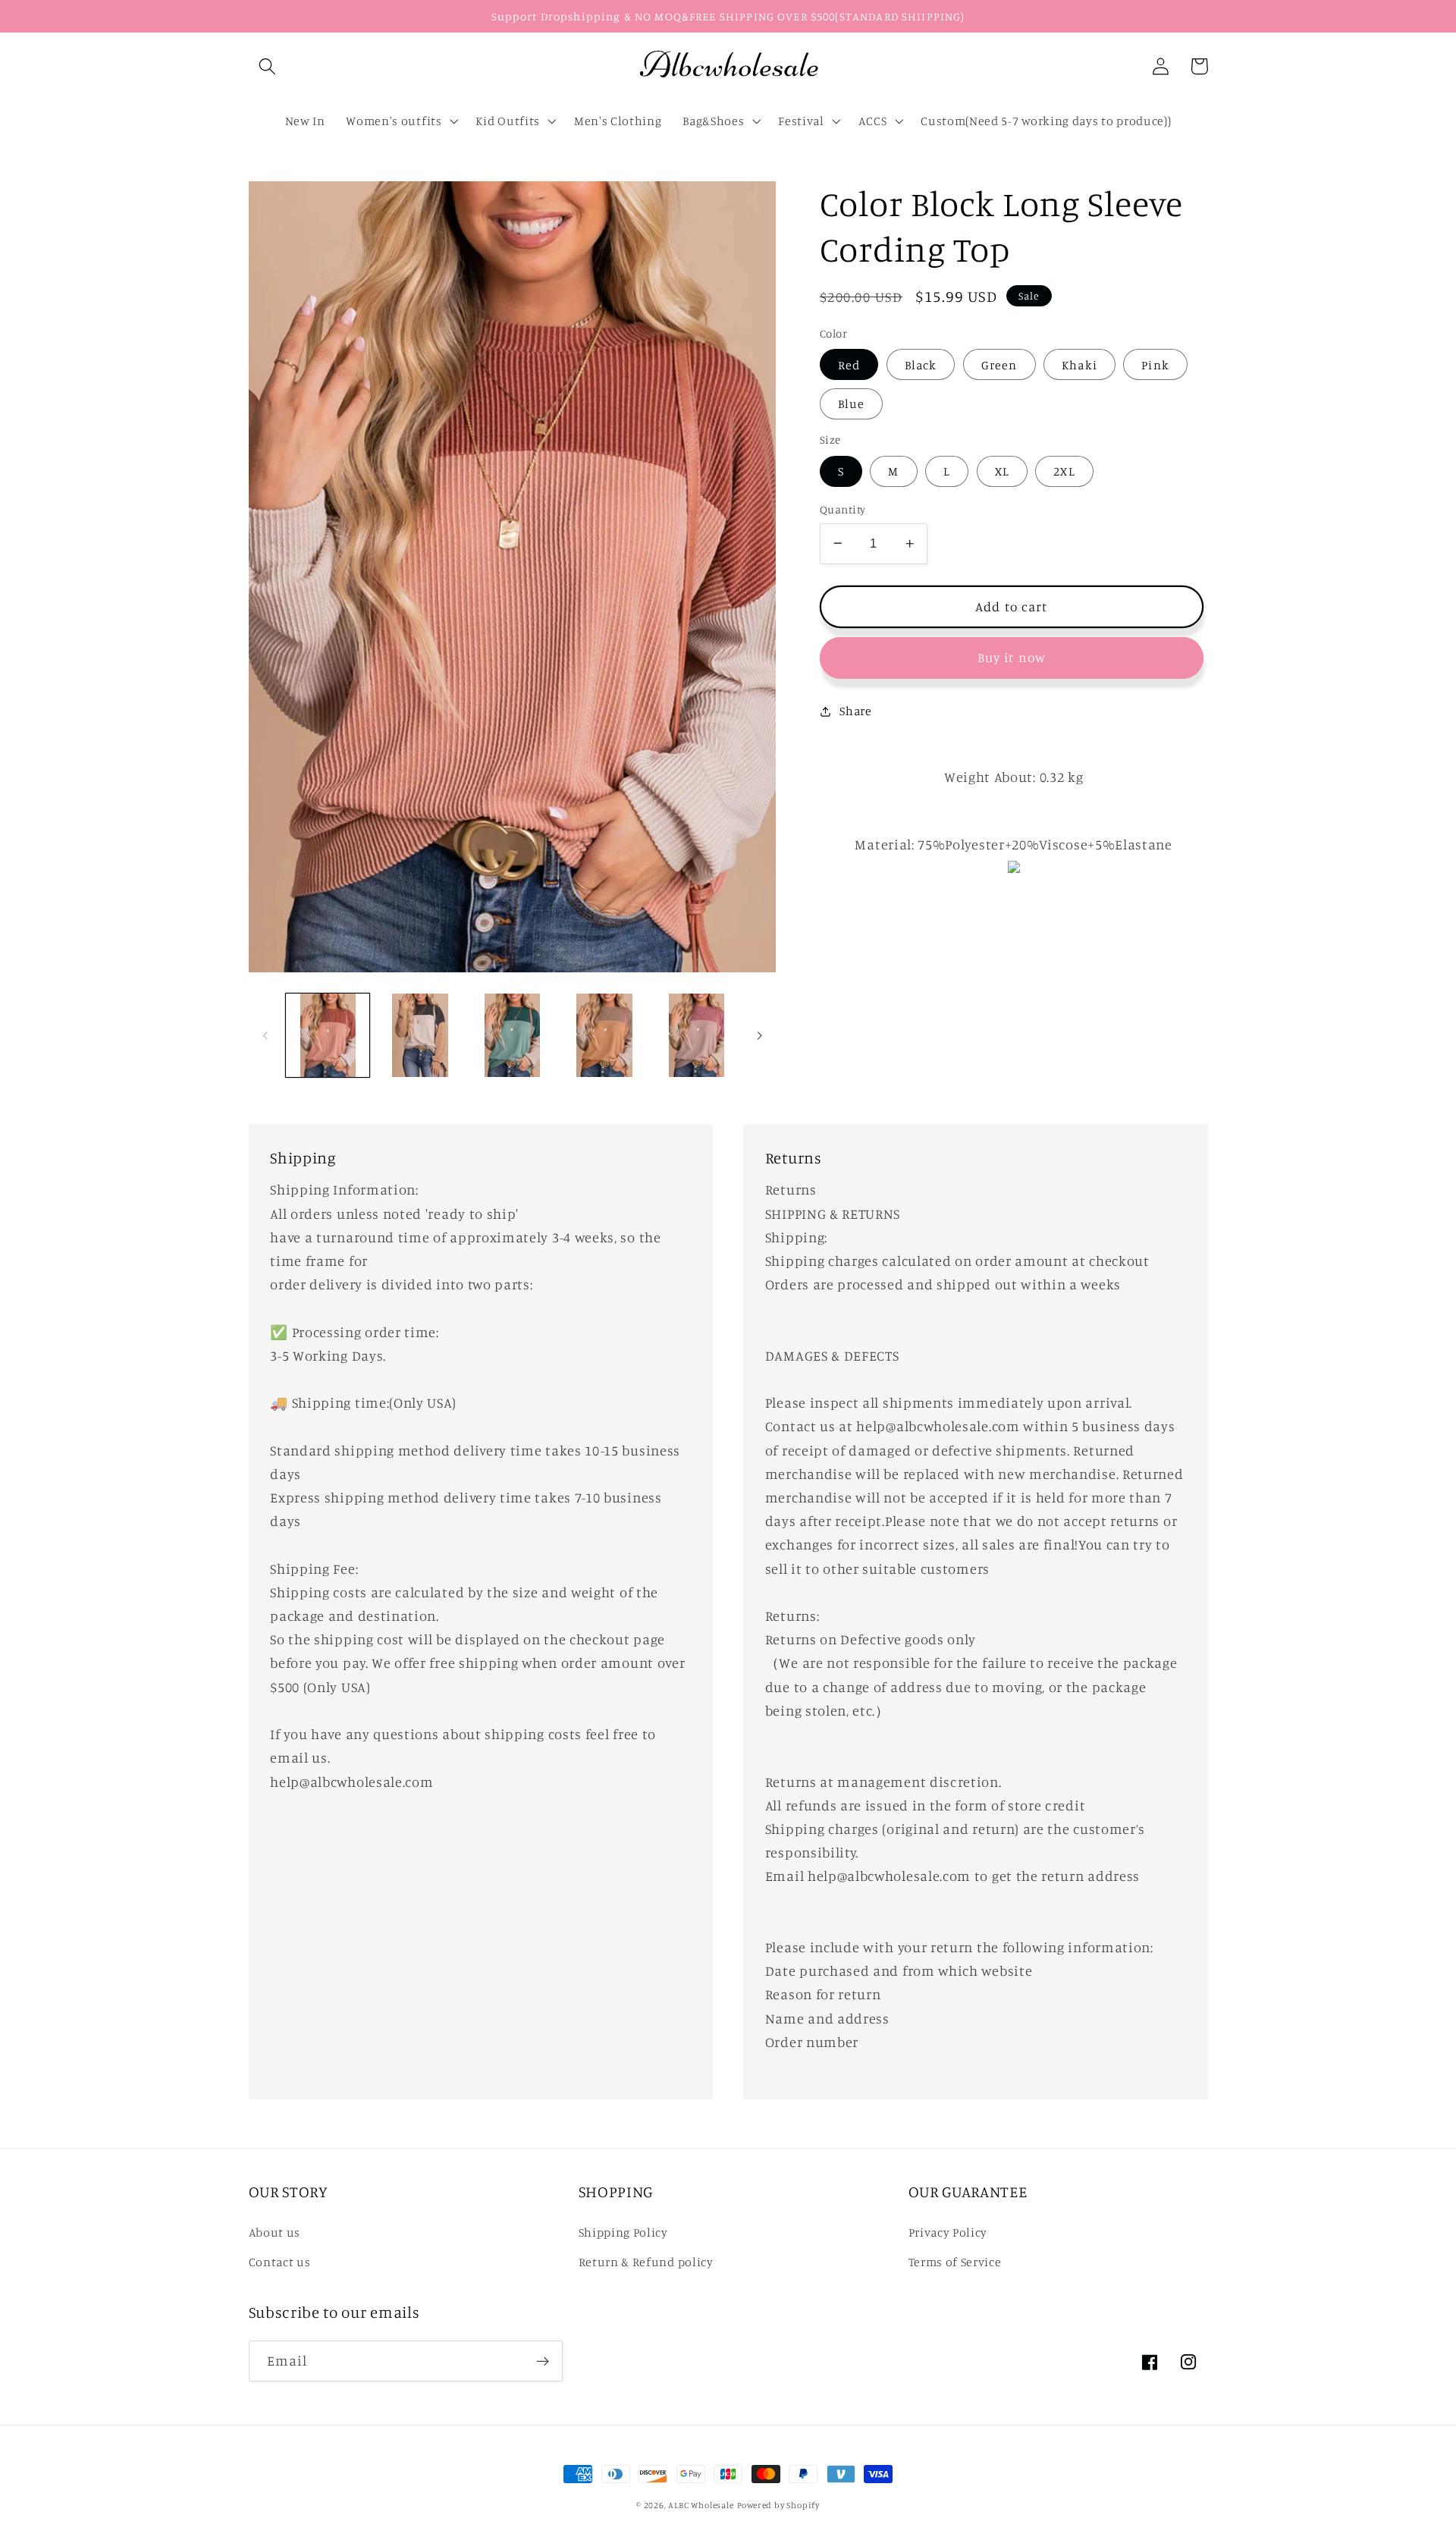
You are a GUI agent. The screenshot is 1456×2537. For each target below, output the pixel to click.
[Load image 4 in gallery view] (604, 1035)
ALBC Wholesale (701, 2505)
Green (999, 365)
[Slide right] (759, 1035)
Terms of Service (955, 2262)
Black (921, 365)
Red (849, 365)
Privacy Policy (948, 2232)
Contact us (280, 2262)
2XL (1064, 471)
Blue (852, 403)
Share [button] (855, 711)
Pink (1155, 365)
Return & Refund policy (646, 2262)
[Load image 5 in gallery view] (696, 1035)
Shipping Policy (623, 2232)
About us (275, 2232)
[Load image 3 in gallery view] (512, 1035)
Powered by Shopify (779, 2505)
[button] (268, 66)
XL (1002, 471)
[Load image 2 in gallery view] (420, 1035)
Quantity (843, 509)
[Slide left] (265, 1035)
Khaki (1079, 365)
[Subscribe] (543, 2361)
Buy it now (1012, 657)
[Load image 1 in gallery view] (328, 1035)
